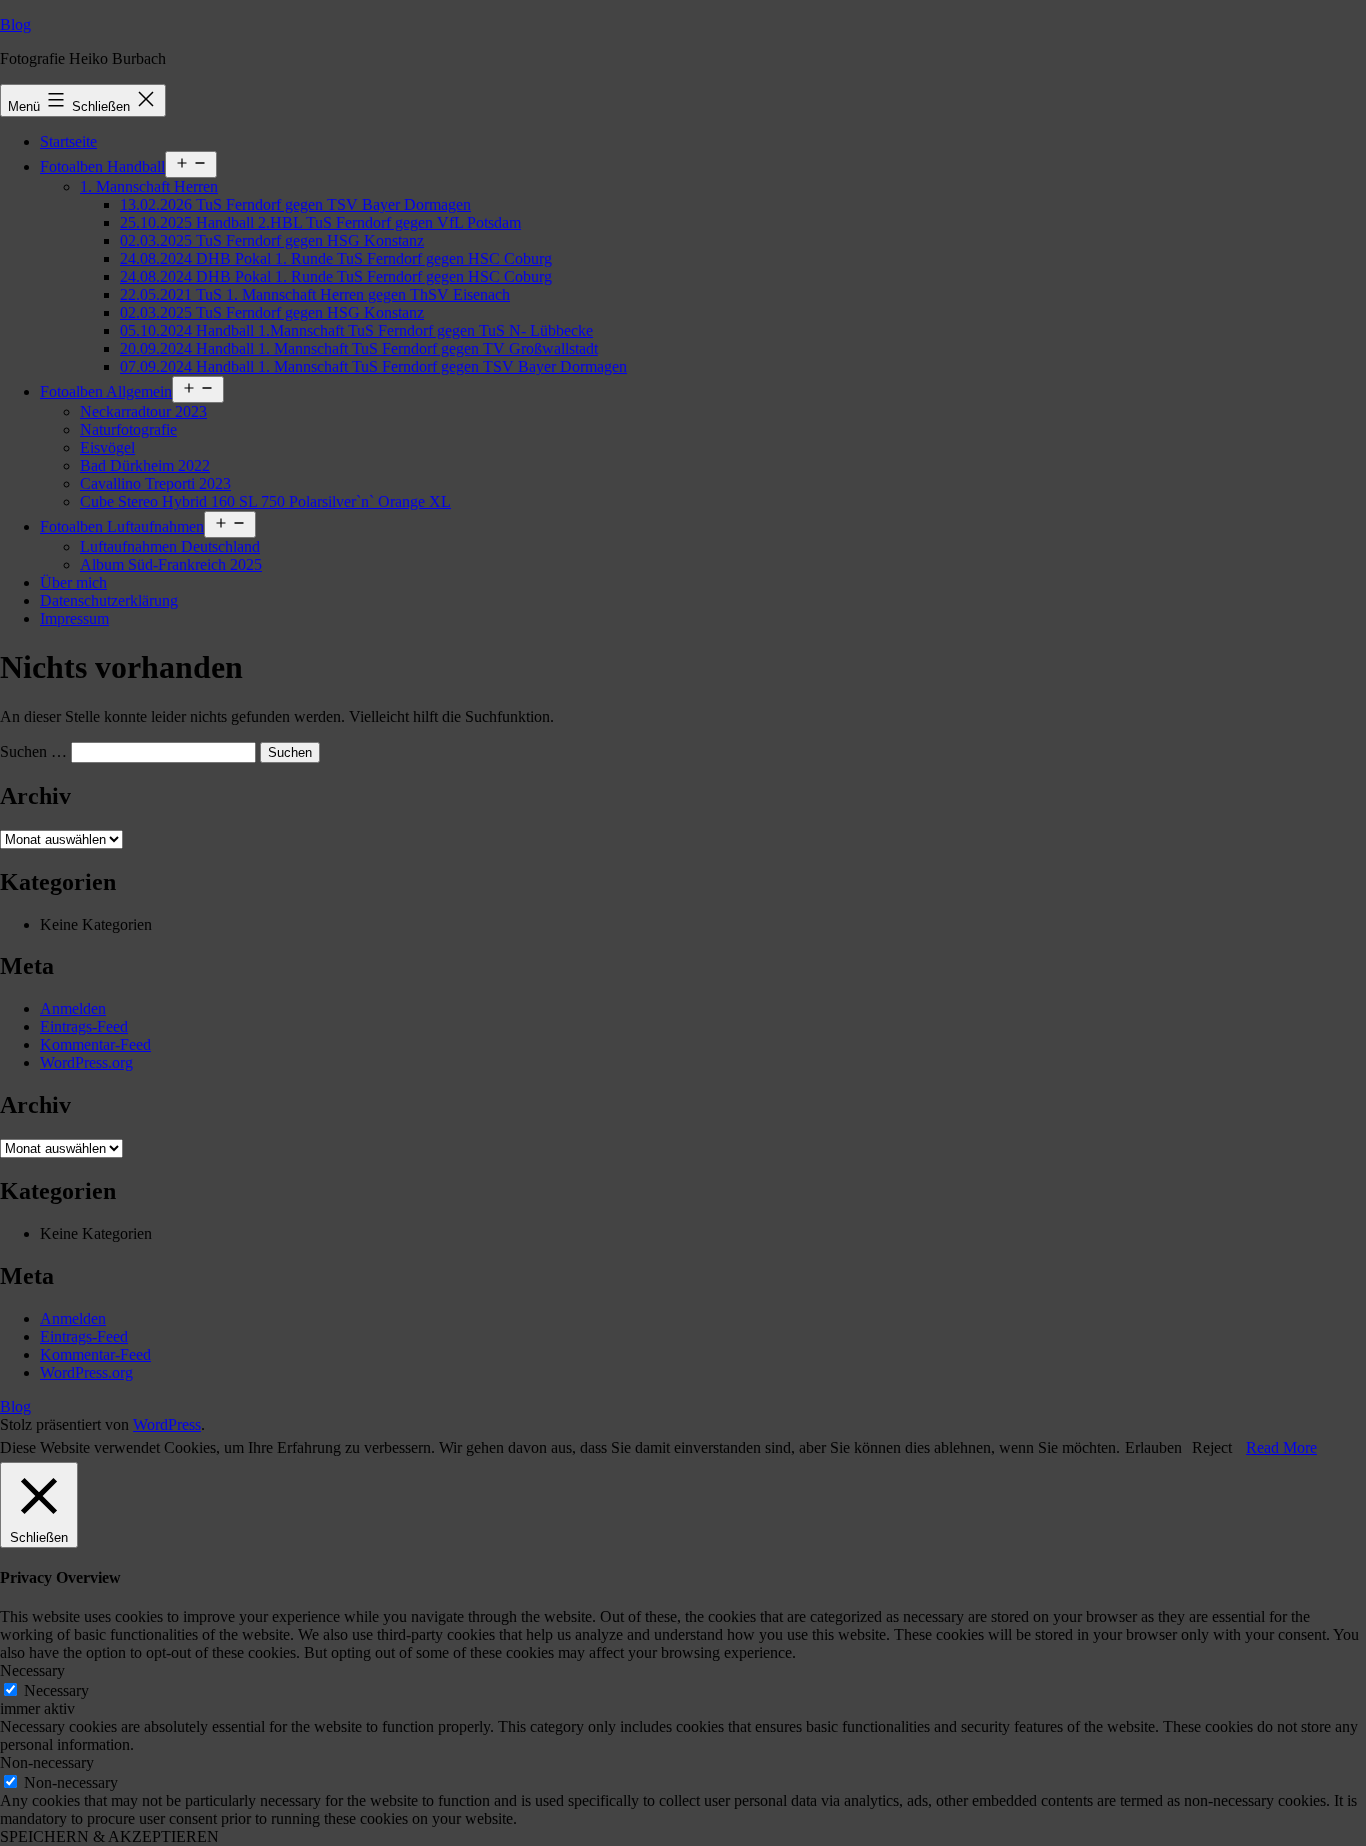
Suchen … (33, 751)
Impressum (74, 618)
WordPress (167, 1424)
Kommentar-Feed (95, 1044)
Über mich (73, 582)
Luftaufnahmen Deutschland (170, 546)
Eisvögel (107, 447)
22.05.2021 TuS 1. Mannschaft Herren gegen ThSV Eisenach (315, 294)
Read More (1281, 1447)
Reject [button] (1212, 1447)
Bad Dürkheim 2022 (145, 465)
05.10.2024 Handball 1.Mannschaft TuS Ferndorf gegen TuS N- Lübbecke (356, 330)
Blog (15, 24)
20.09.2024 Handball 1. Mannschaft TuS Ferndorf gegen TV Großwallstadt (359, 348)
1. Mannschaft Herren (149, 186)
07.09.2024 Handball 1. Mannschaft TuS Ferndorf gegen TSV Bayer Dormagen (373, 366)
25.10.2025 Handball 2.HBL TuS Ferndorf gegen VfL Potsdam (320, 222)
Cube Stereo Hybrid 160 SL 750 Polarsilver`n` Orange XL (265, 501)
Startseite (68, 141)
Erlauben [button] (1153, 1447)
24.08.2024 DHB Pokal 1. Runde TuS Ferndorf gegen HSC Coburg (336, 258)
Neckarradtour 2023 (143, 411)
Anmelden (73, 1008)
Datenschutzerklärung (109, 600)
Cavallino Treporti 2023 (155, 483)
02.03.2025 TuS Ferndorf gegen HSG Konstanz (272, 240)
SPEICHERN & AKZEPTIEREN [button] (109, 1836)
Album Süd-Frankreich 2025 (171, 564)
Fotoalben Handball (102, 166)
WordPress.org (86, 1062)
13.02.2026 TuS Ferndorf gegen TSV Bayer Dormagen (295, 204)
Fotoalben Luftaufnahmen (122, 526)
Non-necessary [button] (47, 1762)
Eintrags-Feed (84, 1026)
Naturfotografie (128, 429)
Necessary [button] (32, 1670)
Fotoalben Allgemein (106, 391)
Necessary (56, 1690)
